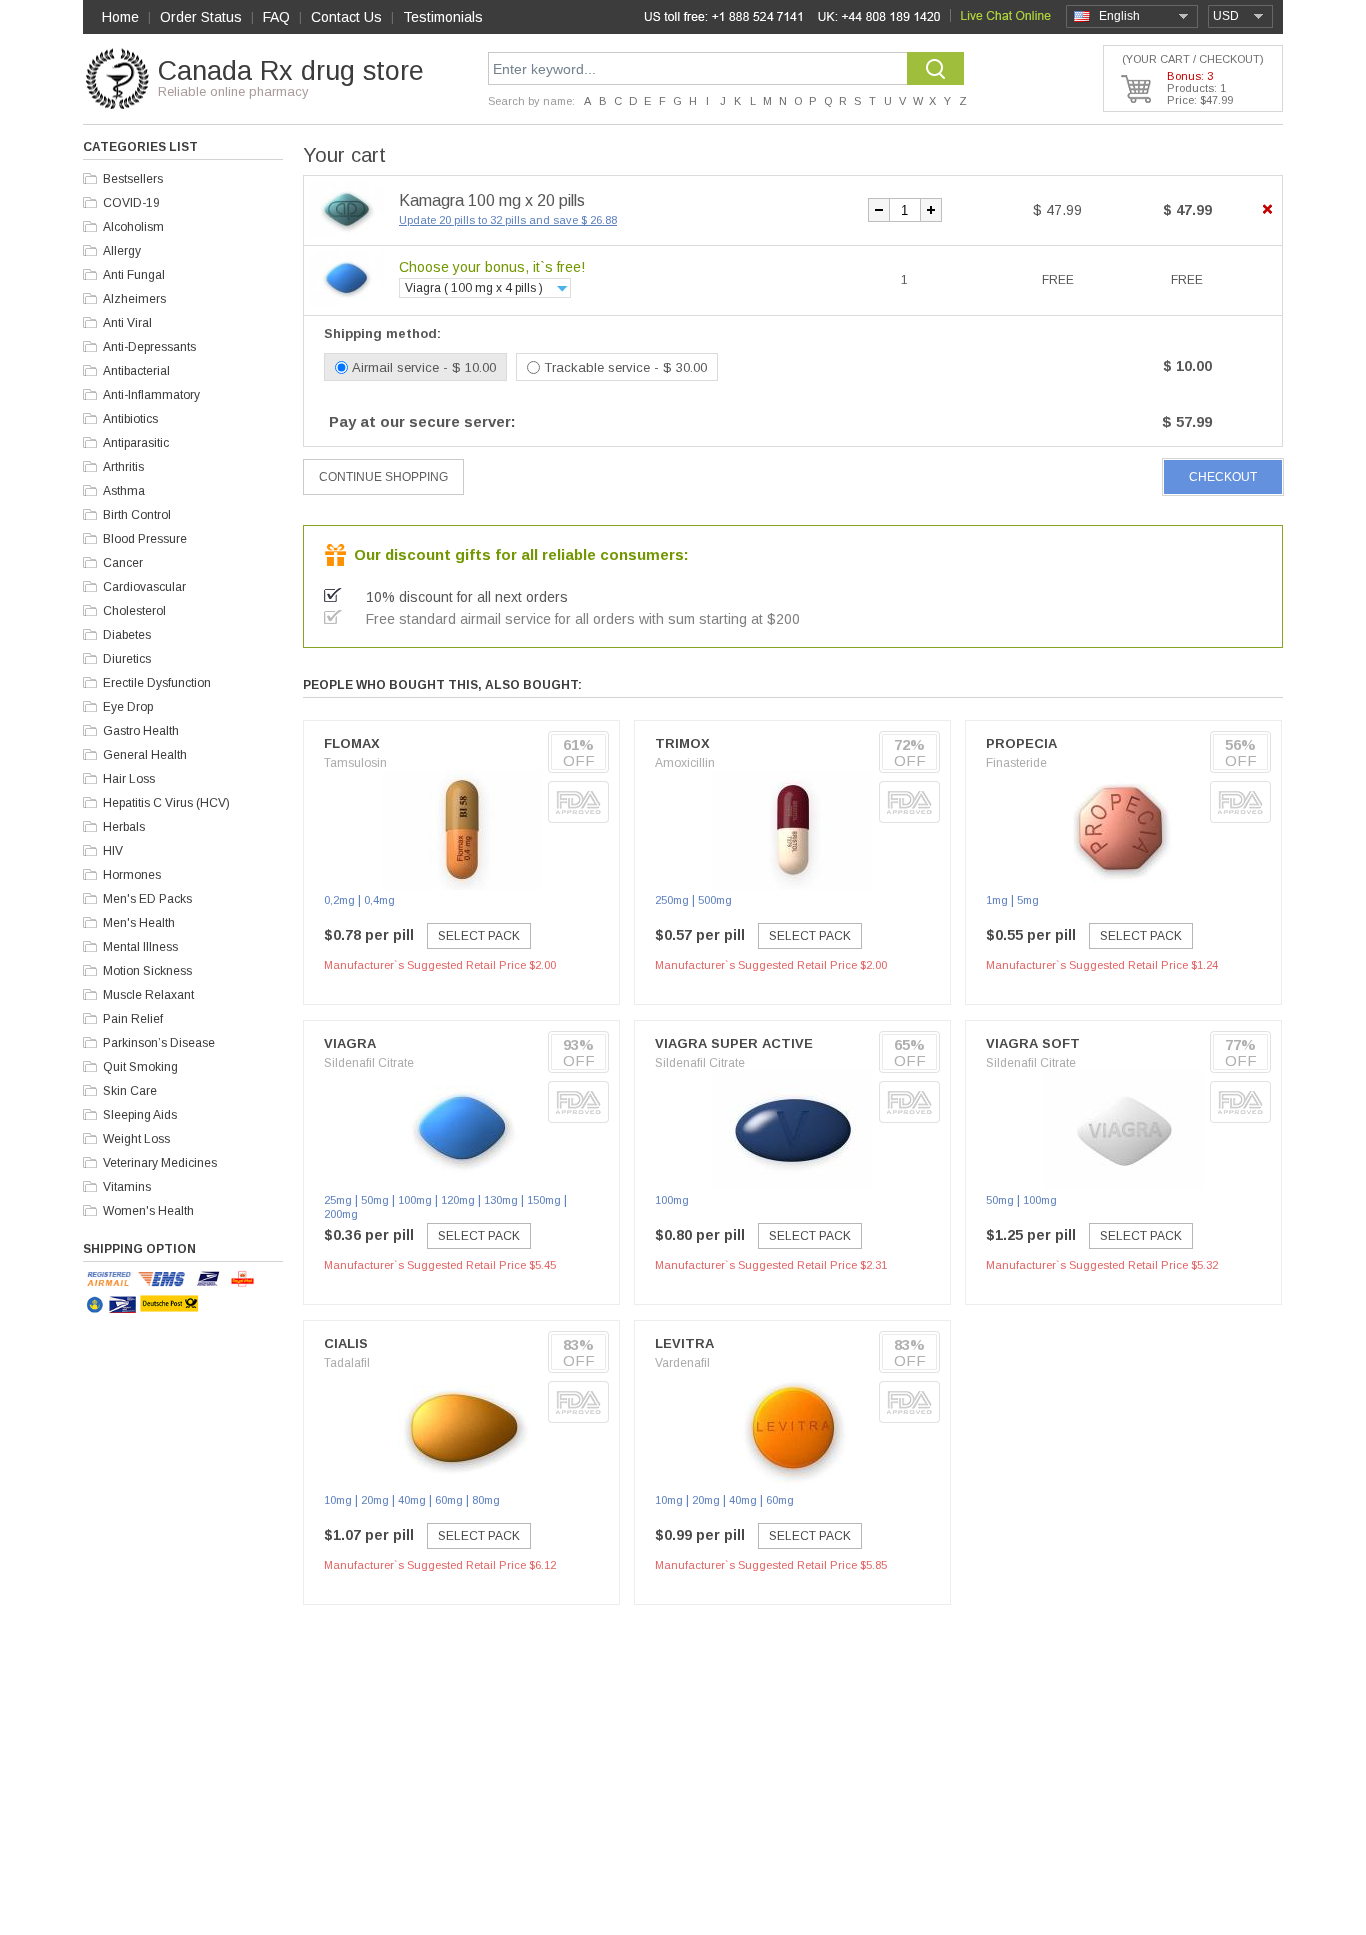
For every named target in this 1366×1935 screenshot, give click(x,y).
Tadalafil (347, 1363)
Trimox (682, 743)
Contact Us (346, 17)
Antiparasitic (136, 443)
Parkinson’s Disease (159, 1043)
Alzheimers (134, 299)
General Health (145, 755)
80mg (486, 1500)
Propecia (1021, 743)
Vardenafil (682, 1363)
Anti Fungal (134, 275)
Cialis (346, 1343)
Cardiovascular (144, 587)
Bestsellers (133, 179)
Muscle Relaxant (148, 995)
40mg (412, 1500)
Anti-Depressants (149, 347)
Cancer (123, 563)
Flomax (352, 743)
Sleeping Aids (140, 1115)
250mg (672, 900)
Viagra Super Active (734, 1043)
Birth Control (137, 515)
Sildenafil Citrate (369, 1063)
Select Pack (479, 936)
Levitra (684, 1343)
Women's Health (148, 1211)
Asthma (124, 491)
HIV (113, 851)
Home (120, 17)
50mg (375, 1200)
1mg (997, 900)
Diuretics (127, 659)
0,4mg (379, 900)
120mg (458, 1200)
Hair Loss (129, 779)
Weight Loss (136, 1139)
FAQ (276, 17)
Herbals (124, 827)
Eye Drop (128, 707)
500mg (715, 900)
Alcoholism (133, 227)
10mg (338, 1500)
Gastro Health (141, 731)
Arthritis (123, 467)
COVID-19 (131, 203)
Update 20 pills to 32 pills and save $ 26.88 (508, 220)
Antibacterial (136, 371)
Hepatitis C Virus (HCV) (166, 803)
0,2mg (339, 900)
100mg (415, 1200)
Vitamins (127, 1187)
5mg (1028, 900)
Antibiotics (130, 419)
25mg (338, 1200)
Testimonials (443, 17)
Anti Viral (127, 323)
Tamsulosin (355, 763)
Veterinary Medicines (160, 1163)
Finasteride (1016, 763)
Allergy (122, 251)
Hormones (132, 875)
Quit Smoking (140, 1067)
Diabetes (127, 635)
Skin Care (130, 1091)
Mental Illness (140, 947)
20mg (375, 1500)
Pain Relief (133, 1019)
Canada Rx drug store (291, 71)
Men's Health (139, 923)
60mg (449, 1500)
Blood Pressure (145, 539)
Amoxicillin (685, 763)
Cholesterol (134, 611)
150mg (544, 1200)
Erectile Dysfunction (157, 683)
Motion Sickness (147, 971)
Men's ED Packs (147, 899)
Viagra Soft (1033, 1043)
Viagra (350, 1043)
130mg (501, 1200)
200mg (341, 1214)
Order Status (201, 17)
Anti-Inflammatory (151, 395)
